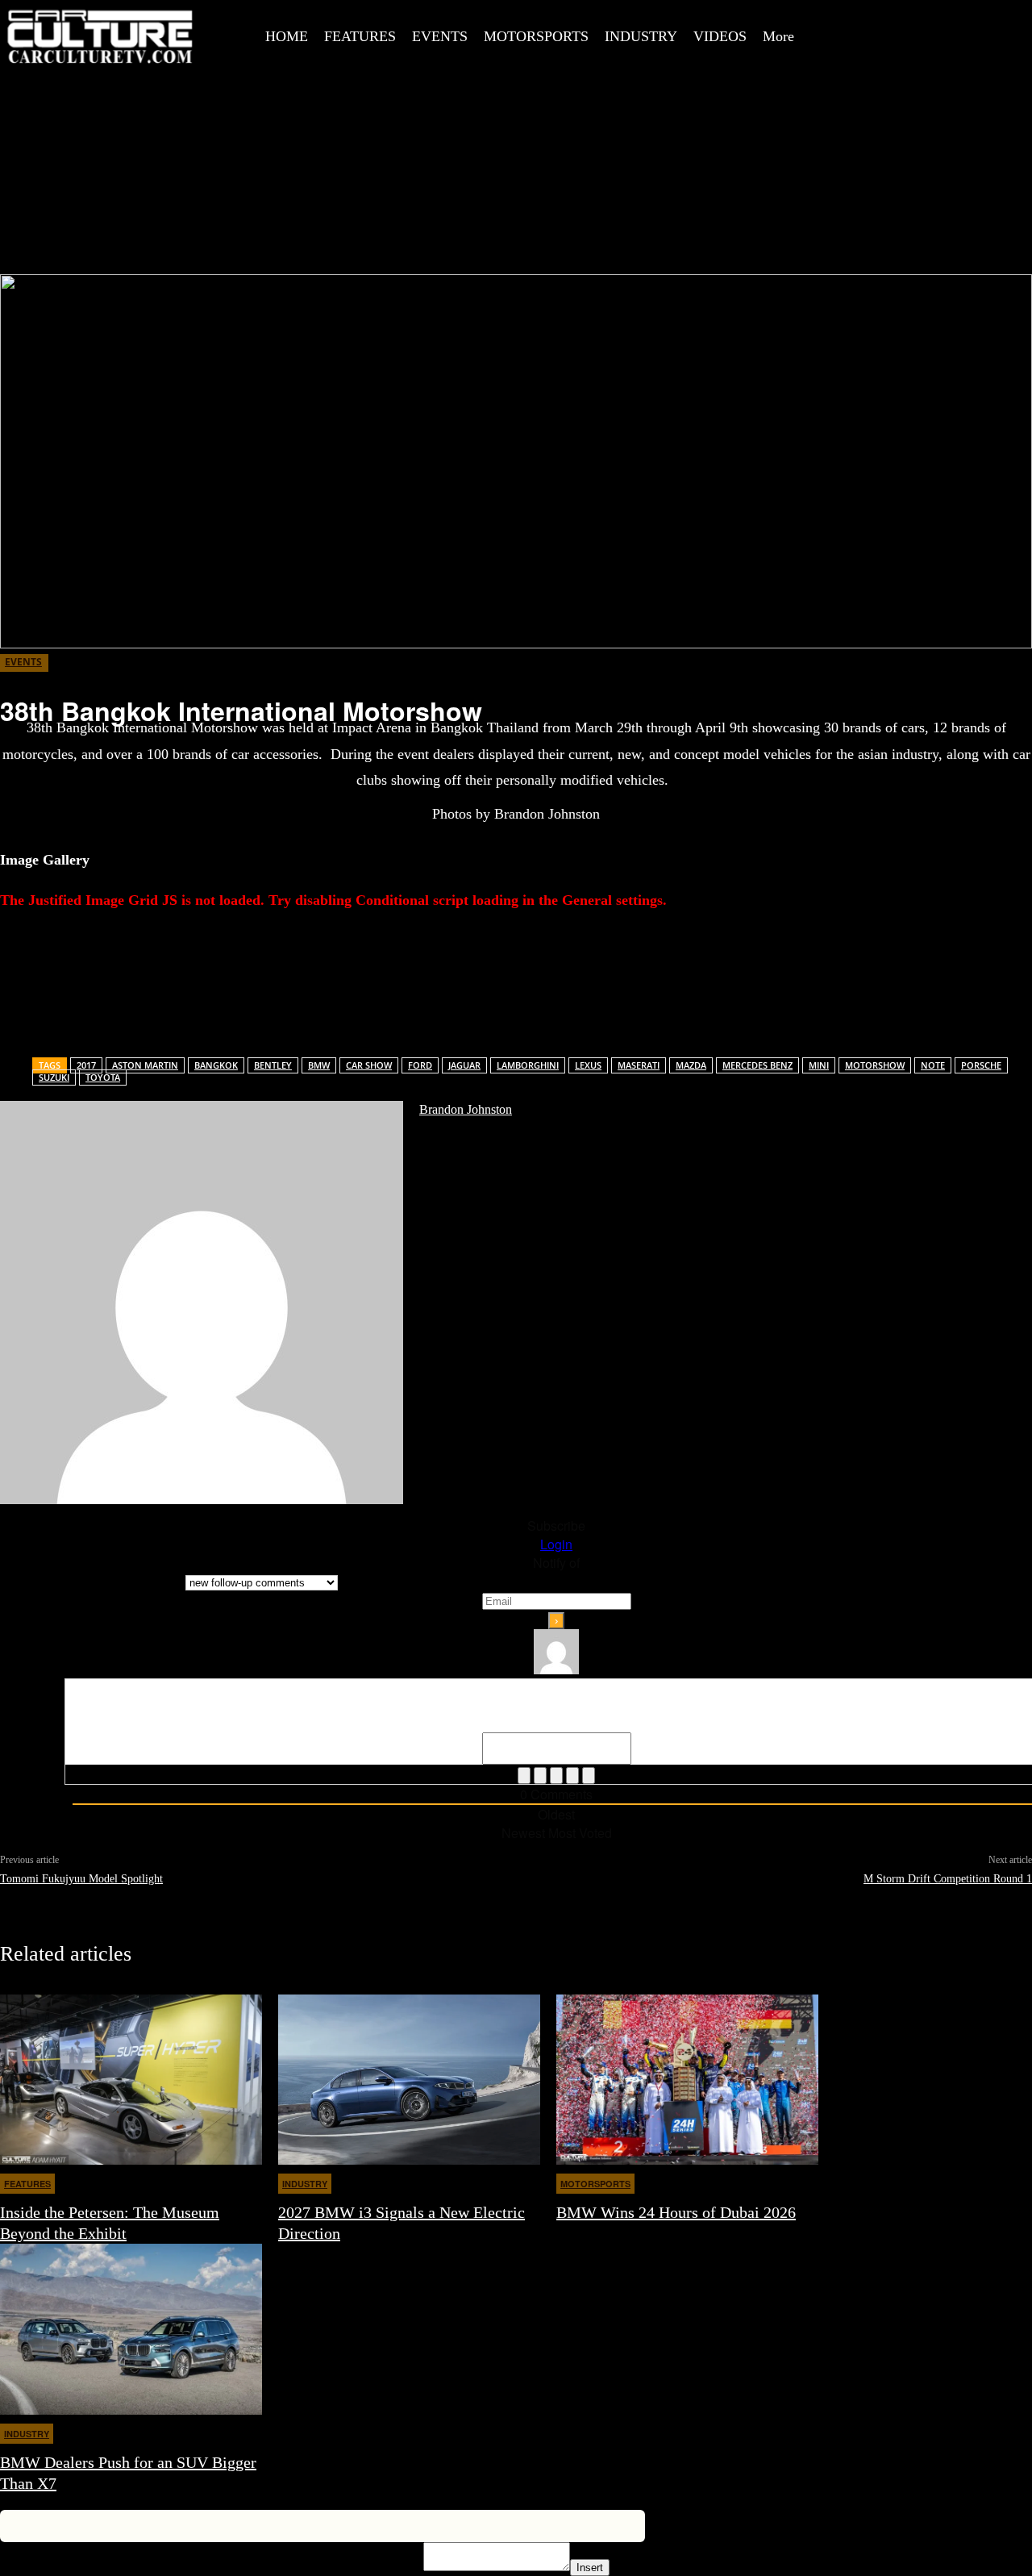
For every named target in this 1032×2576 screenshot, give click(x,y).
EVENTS (23, 662)
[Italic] (540, 1776)
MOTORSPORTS (595, 2184)
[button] (851, 19)
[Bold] (524, 1776)
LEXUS (588, 1065)
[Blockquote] (589, 1776)
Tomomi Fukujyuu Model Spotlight (81, 1879)
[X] (955, 19)
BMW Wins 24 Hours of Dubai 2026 (676, 2212)
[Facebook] (883, 19)
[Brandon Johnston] (202, 1303)
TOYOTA (103, 1077)
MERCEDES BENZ (757, 1065)
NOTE (933, 1065)
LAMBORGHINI (528, 1065)
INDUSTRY (305, 2184)
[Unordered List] (572, 1776)
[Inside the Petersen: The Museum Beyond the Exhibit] (131, 2080)
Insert (590, 2568)
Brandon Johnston (466, 1109)
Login (556, 1544)
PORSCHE (981, 1065)
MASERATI (639, 1065)
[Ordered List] (556, 1776)
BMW (319, 1065)
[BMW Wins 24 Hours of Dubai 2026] (687, 2080)
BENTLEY (273, 1065)
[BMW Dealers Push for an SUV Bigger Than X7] (131, 2329)
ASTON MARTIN (145, 1065)
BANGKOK (216, 1065)
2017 (86, 1065)
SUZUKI (54, 1077)
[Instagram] (919, 19)
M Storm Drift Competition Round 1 (948, 1879)
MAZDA (691, 1065)
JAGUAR (464, 1065)
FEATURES (27, 2184)
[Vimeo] (992, 19)
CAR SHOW (369, 1065)
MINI (819, 1065)
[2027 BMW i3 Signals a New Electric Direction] (409, 2080)
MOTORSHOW (875, 1065)
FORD (420, 1065)
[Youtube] (883, 55)
